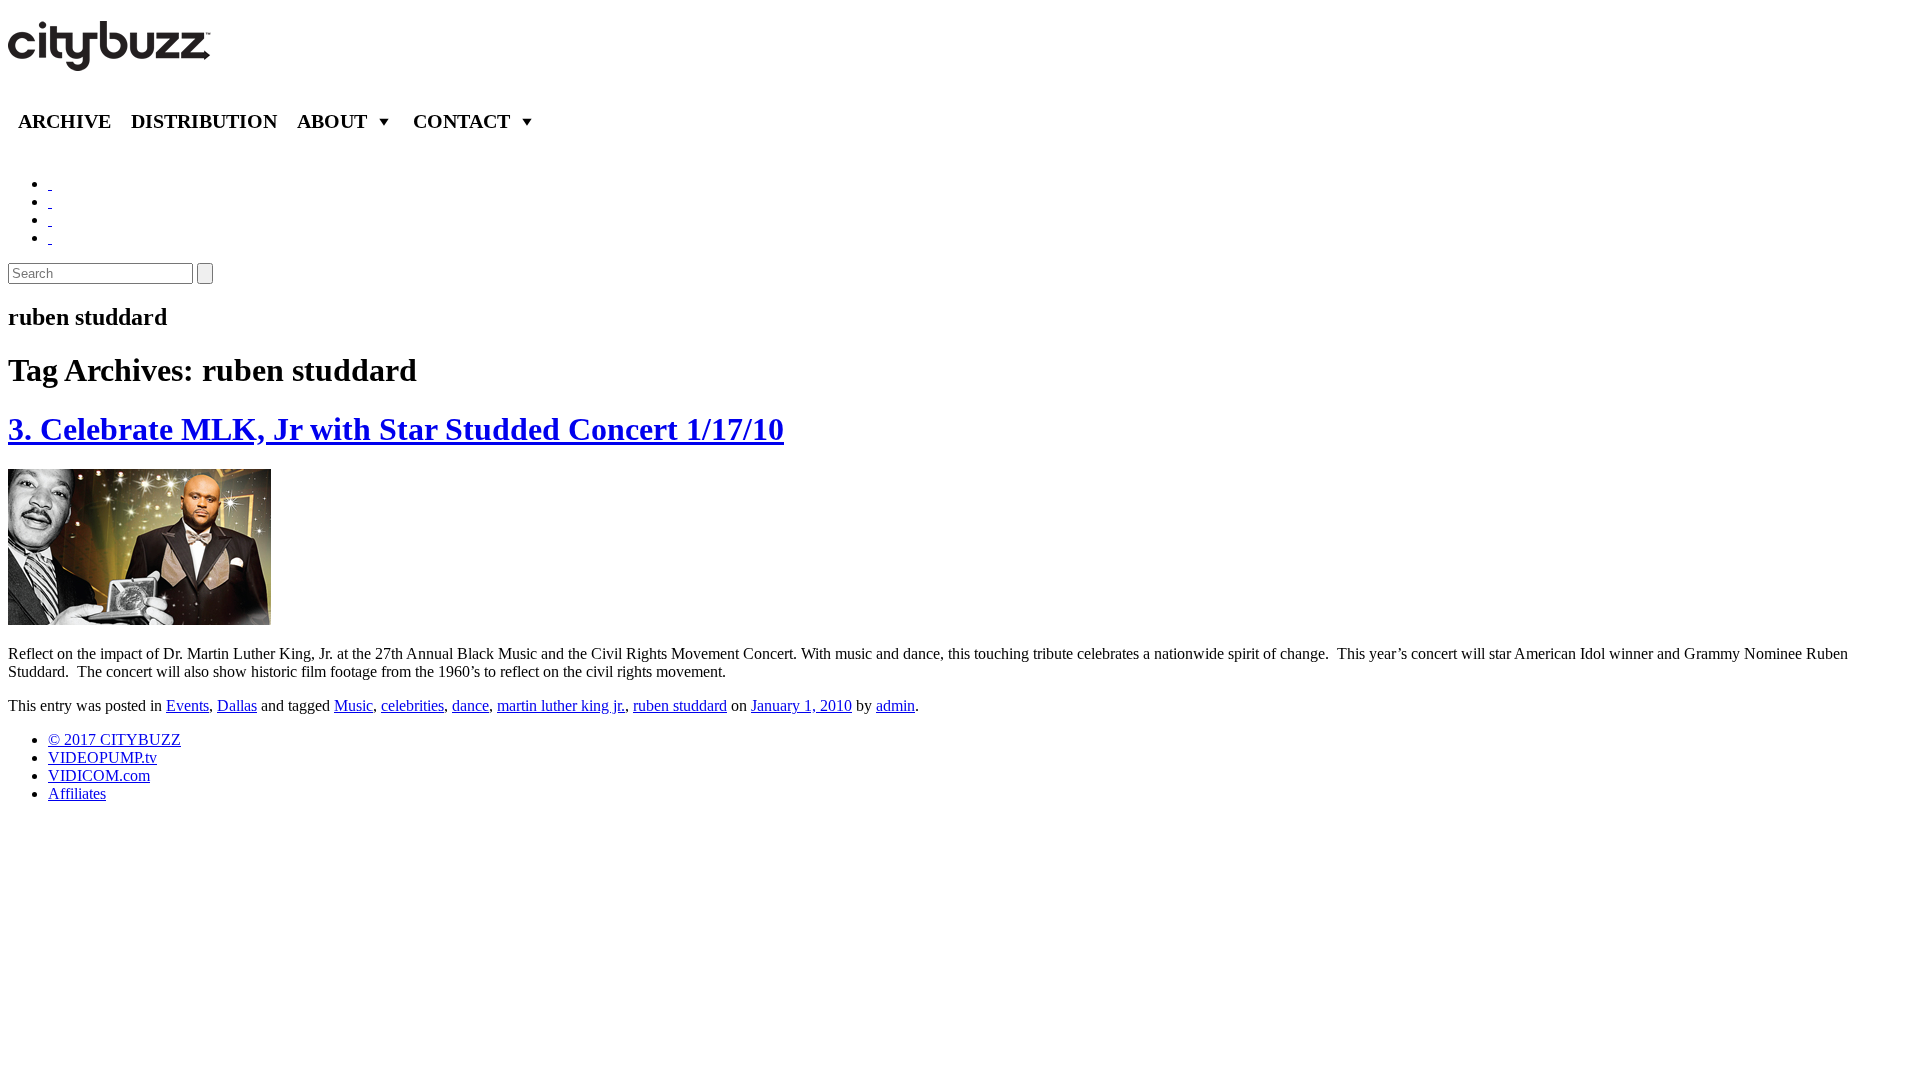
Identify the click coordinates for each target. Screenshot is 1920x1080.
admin (895, 705)
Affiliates (77, 793)
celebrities (412, 705)
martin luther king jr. (561, 705)
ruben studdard (680, 705)
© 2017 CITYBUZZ (114, 739)
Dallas (237, 705)
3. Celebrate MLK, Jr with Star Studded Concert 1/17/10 (396, 429)
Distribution (204, 121)
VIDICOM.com (99, 775)
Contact (461, 121)
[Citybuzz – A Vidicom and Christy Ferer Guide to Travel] (111, 60)
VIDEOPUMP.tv (102, 757)
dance (470, 705)
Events (187, 705)
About (332, 121)
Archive (64, 121)
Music (353, 705)
